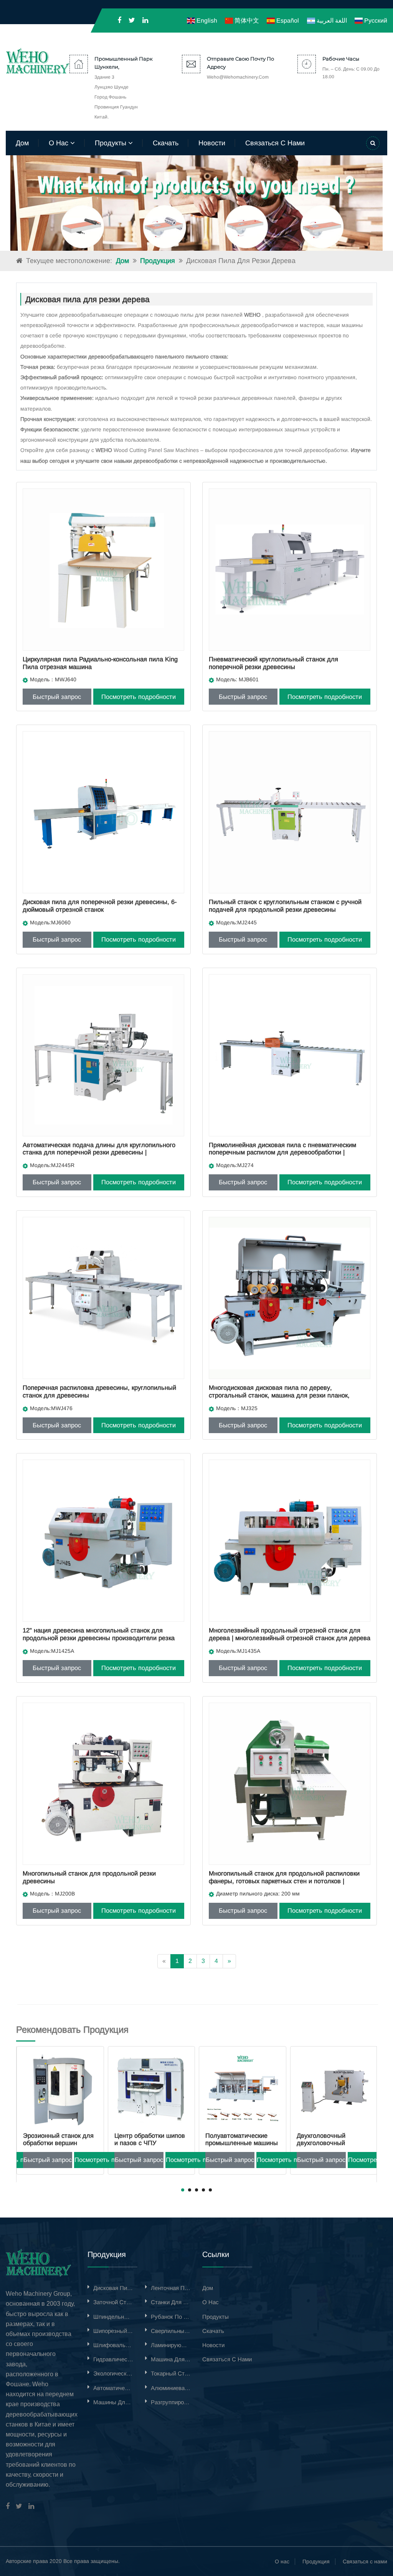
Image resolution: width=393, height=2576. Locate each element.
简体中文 (246, 21)
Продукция (158, 261)
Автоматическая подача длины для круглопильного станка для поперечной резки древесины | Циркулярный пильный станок (99, 1152)
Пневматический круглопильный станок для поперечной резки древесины (273, 663)
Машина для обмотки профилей (171, 2359)
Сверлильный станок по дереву (171, 2331)
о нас (59, 143)
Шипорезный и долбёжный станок (113, 2331)
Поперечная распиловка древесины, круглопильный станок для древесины (99, 1391)
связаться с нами (275, 143)
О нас (282, 2561)
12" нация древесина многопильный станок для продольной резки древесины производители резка (99, 1634)
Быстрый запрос (57, 697)
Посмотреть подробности (139, 697)
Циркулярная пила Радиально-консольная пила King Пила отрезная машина (100, 663)
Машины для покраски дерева (113, 2402)
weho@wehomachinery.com (238, 77)
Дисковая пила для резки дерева (113, 2288)
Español (287, 21)
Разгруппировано (171, 2402)
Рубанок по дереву (171, 2317)
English (206, 21)
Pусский (375, 21)
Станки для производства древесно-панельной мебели (171, 2302)
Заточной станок (113, 2302)
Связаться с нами (365, 2561)
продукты (111, 143)
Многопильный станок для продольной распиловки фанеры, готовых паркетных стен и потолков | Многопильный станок (284, 1881)
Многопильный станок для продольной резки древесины (89, 1877)
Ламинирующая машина (171, 2345)
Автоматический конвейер (113, 2388)
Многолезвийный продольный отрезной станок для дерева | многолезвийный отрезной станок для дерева (290, 1634)
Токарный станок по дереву (171, 2373)
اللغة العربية (331, 21)
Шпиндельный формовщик (113, 2317)
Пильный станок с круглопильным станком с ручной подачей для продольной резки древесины (285, 906)
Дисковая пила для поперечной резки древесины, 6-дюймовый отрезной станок (100, 906)
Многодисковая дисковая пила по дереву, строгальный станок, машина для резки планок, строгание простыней (279, 1395)
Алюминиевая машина (171, 2388)
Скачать (166, 143)
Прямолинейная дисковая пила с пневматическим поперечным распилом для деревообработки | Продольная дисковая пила (282, 1152)
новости (212, 143)
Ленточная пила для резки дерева (171, 2288)
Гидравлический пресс (113, 2359)
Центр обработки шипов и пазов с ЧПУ (58, 2139)
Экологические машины (113, 2373)
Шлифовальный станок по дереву (113, 2345)
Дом (22, 143)
